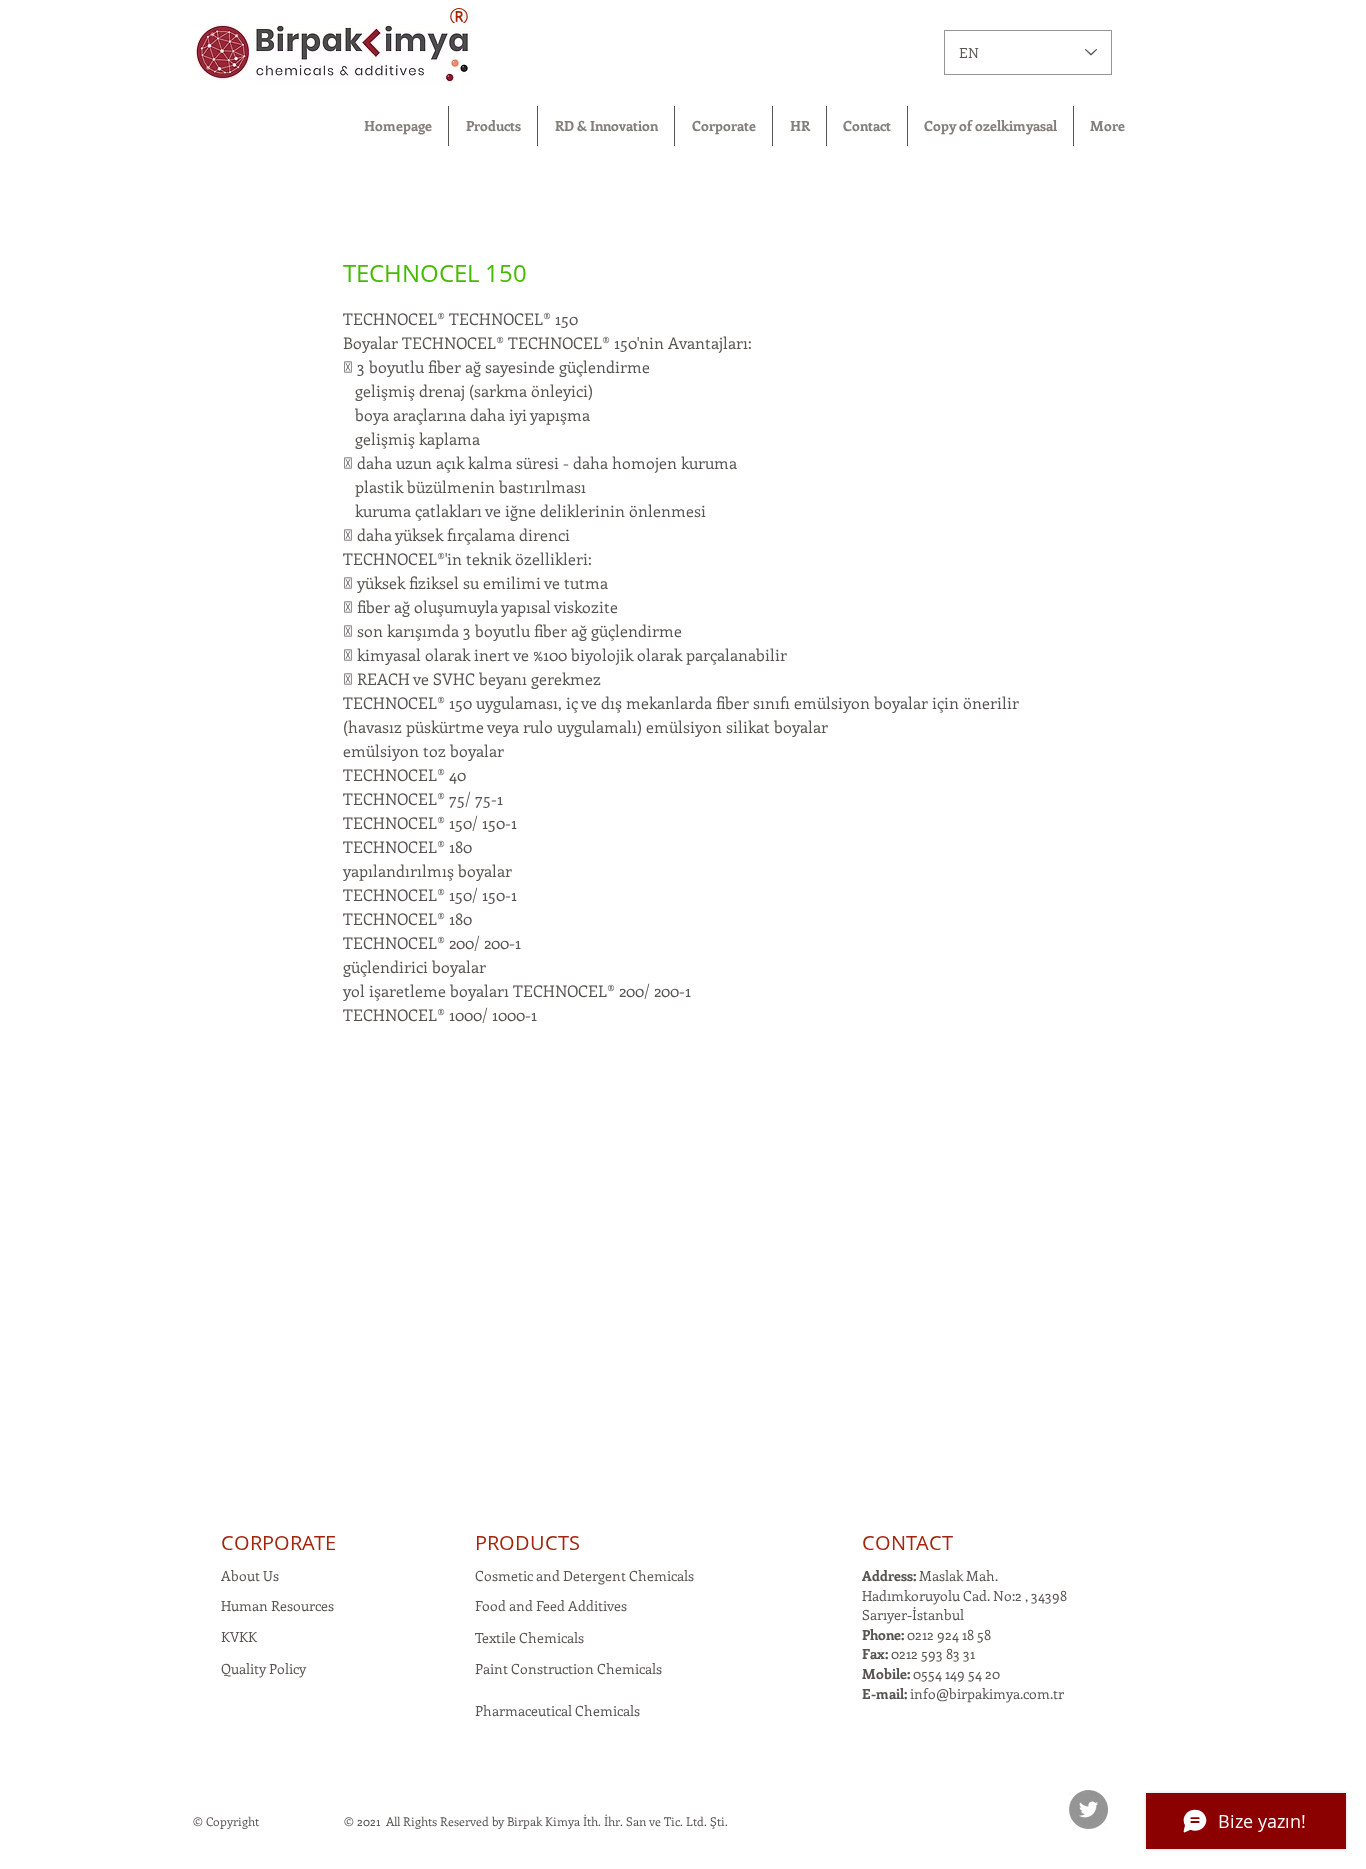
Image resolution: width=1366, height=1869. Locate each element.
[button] (493, 126)
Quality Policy (263, 1668)
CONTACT (907, 1542)
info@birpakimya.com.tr (987, 1693)
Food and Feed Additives (551, 1605)
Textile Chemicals (529, 1637)
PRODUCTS (527, 1542)
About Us (250, 1575)
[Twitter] (1088, 1809)
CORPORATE (278, 1542)
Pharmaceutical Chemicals (557, 1710)
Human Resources (277, 1605)
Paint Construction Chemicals (568, 1668)
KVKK (239, 1636)
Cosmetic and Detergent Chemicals (584, 1575)
